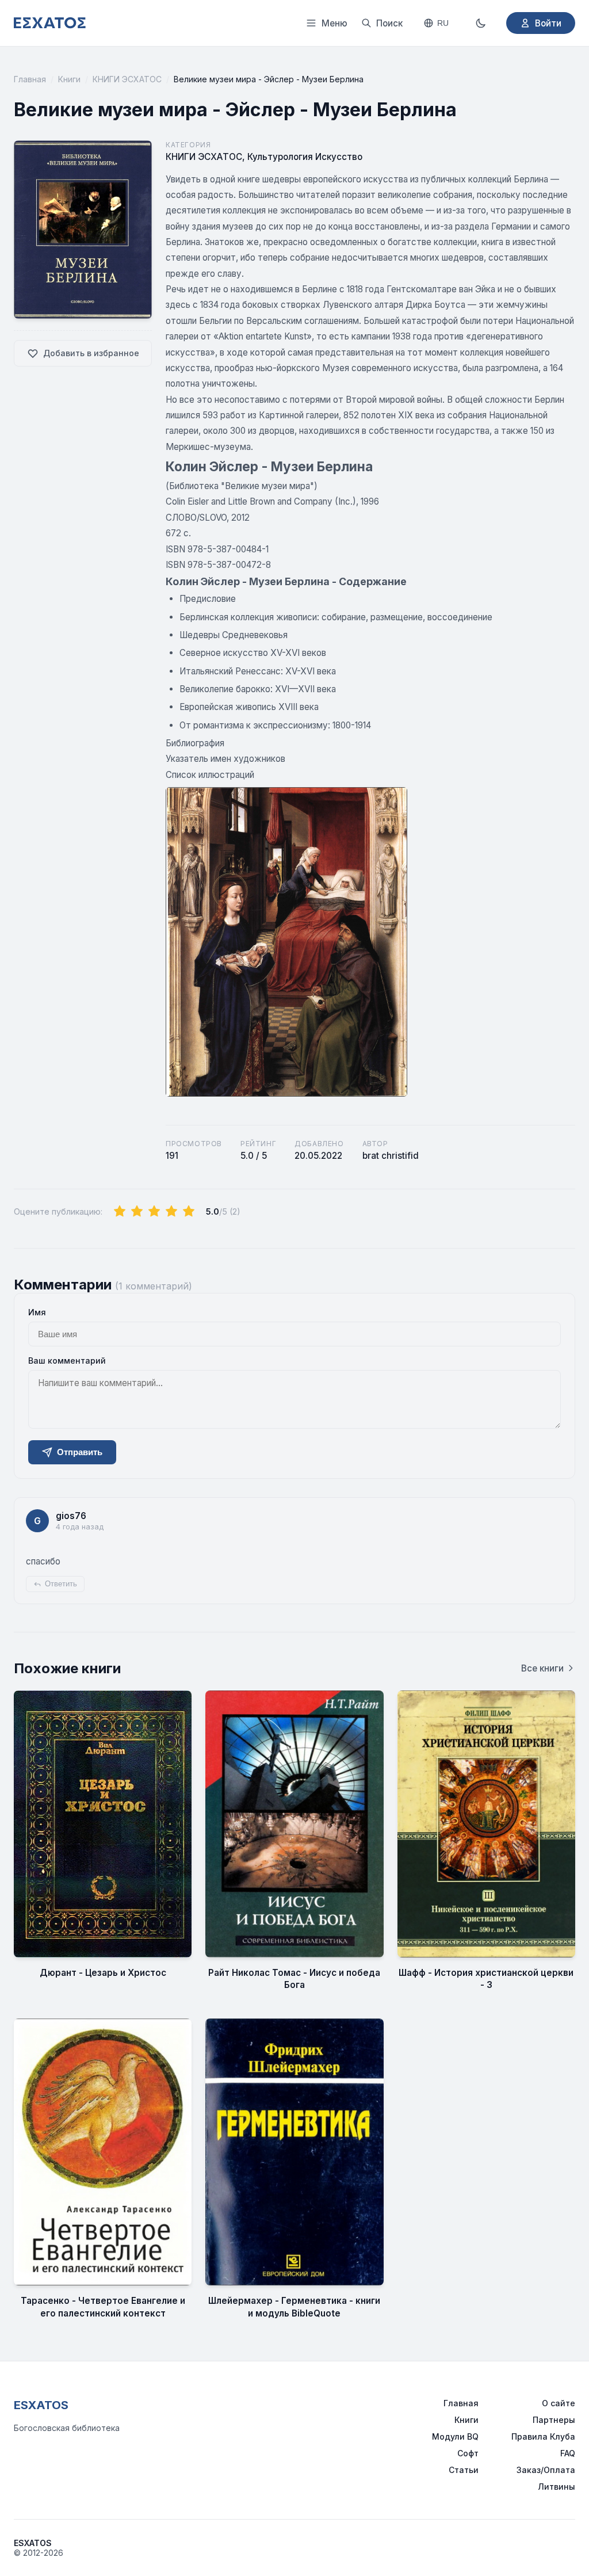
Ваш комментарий (67, 1360)
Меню (334, 23)
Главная (30, 79)
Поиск (389, 23)
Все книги (542, 1668)
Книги (69, 79)
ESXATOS (41, 2405)
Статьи (464, 2470)
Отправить (80, 1452)
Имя (37, 1312)
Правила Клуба (543, 2436)
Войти (548, 23)
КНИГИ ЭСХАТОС (127, 79)
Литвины (557, 2487)
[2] (137, 1212)
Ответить (61, 1584)
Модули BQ (455, 2436)
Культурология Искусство (305, 157)
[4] (171, 1212)
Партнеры (554, 2420)
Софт (468, 2453)
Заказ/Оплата (546, 2470)
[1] (120, 1212)
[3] (154, 1212)
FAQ (568, 2453)
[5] (189, 1212)
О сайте (559, 2403)
